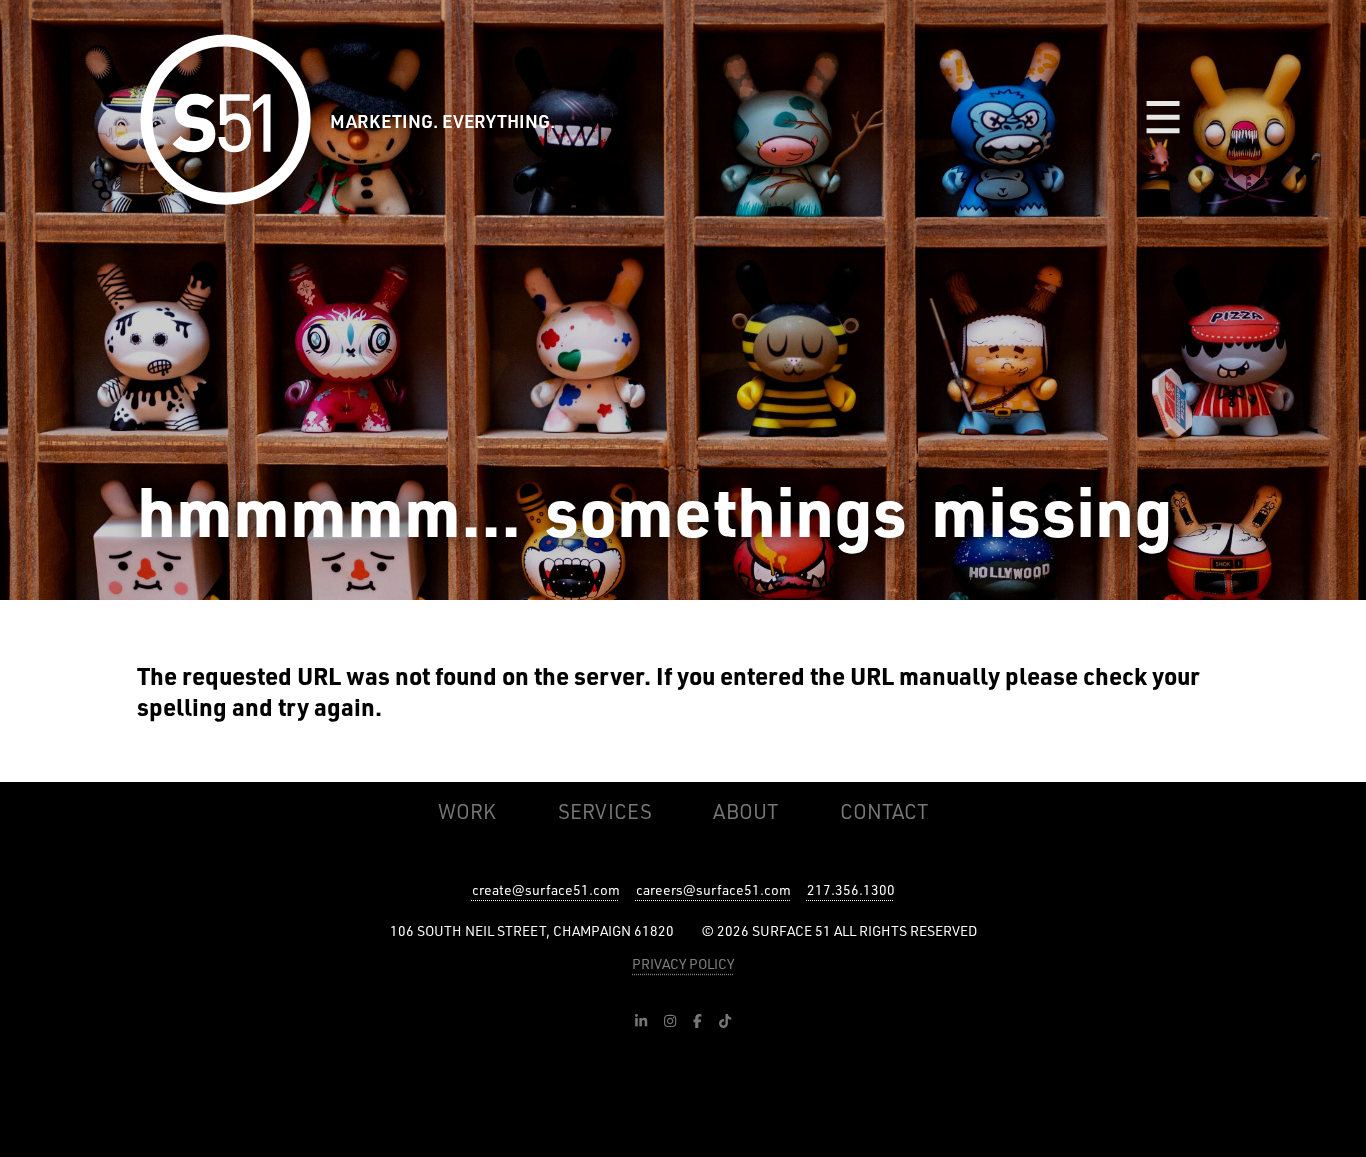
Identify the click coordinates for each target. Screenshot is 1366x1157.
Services (605, 811)
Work (467, 811)
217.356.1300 (851, 889)
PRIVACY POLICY (683, 963)
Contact (884, 811)
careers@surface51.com (713, 889)
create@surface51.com (546, 889)
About (745, 811)
